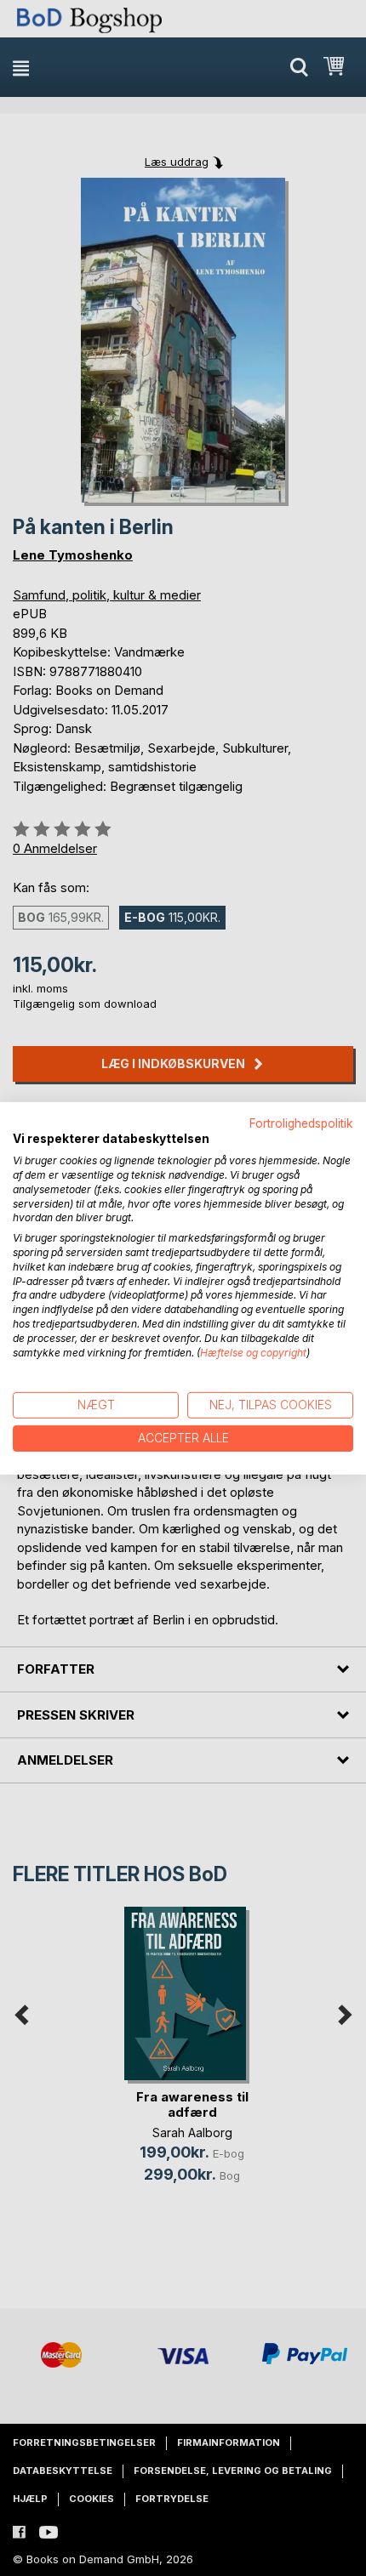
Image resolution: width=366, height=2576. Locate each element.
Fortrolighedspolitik (301, 1123)
